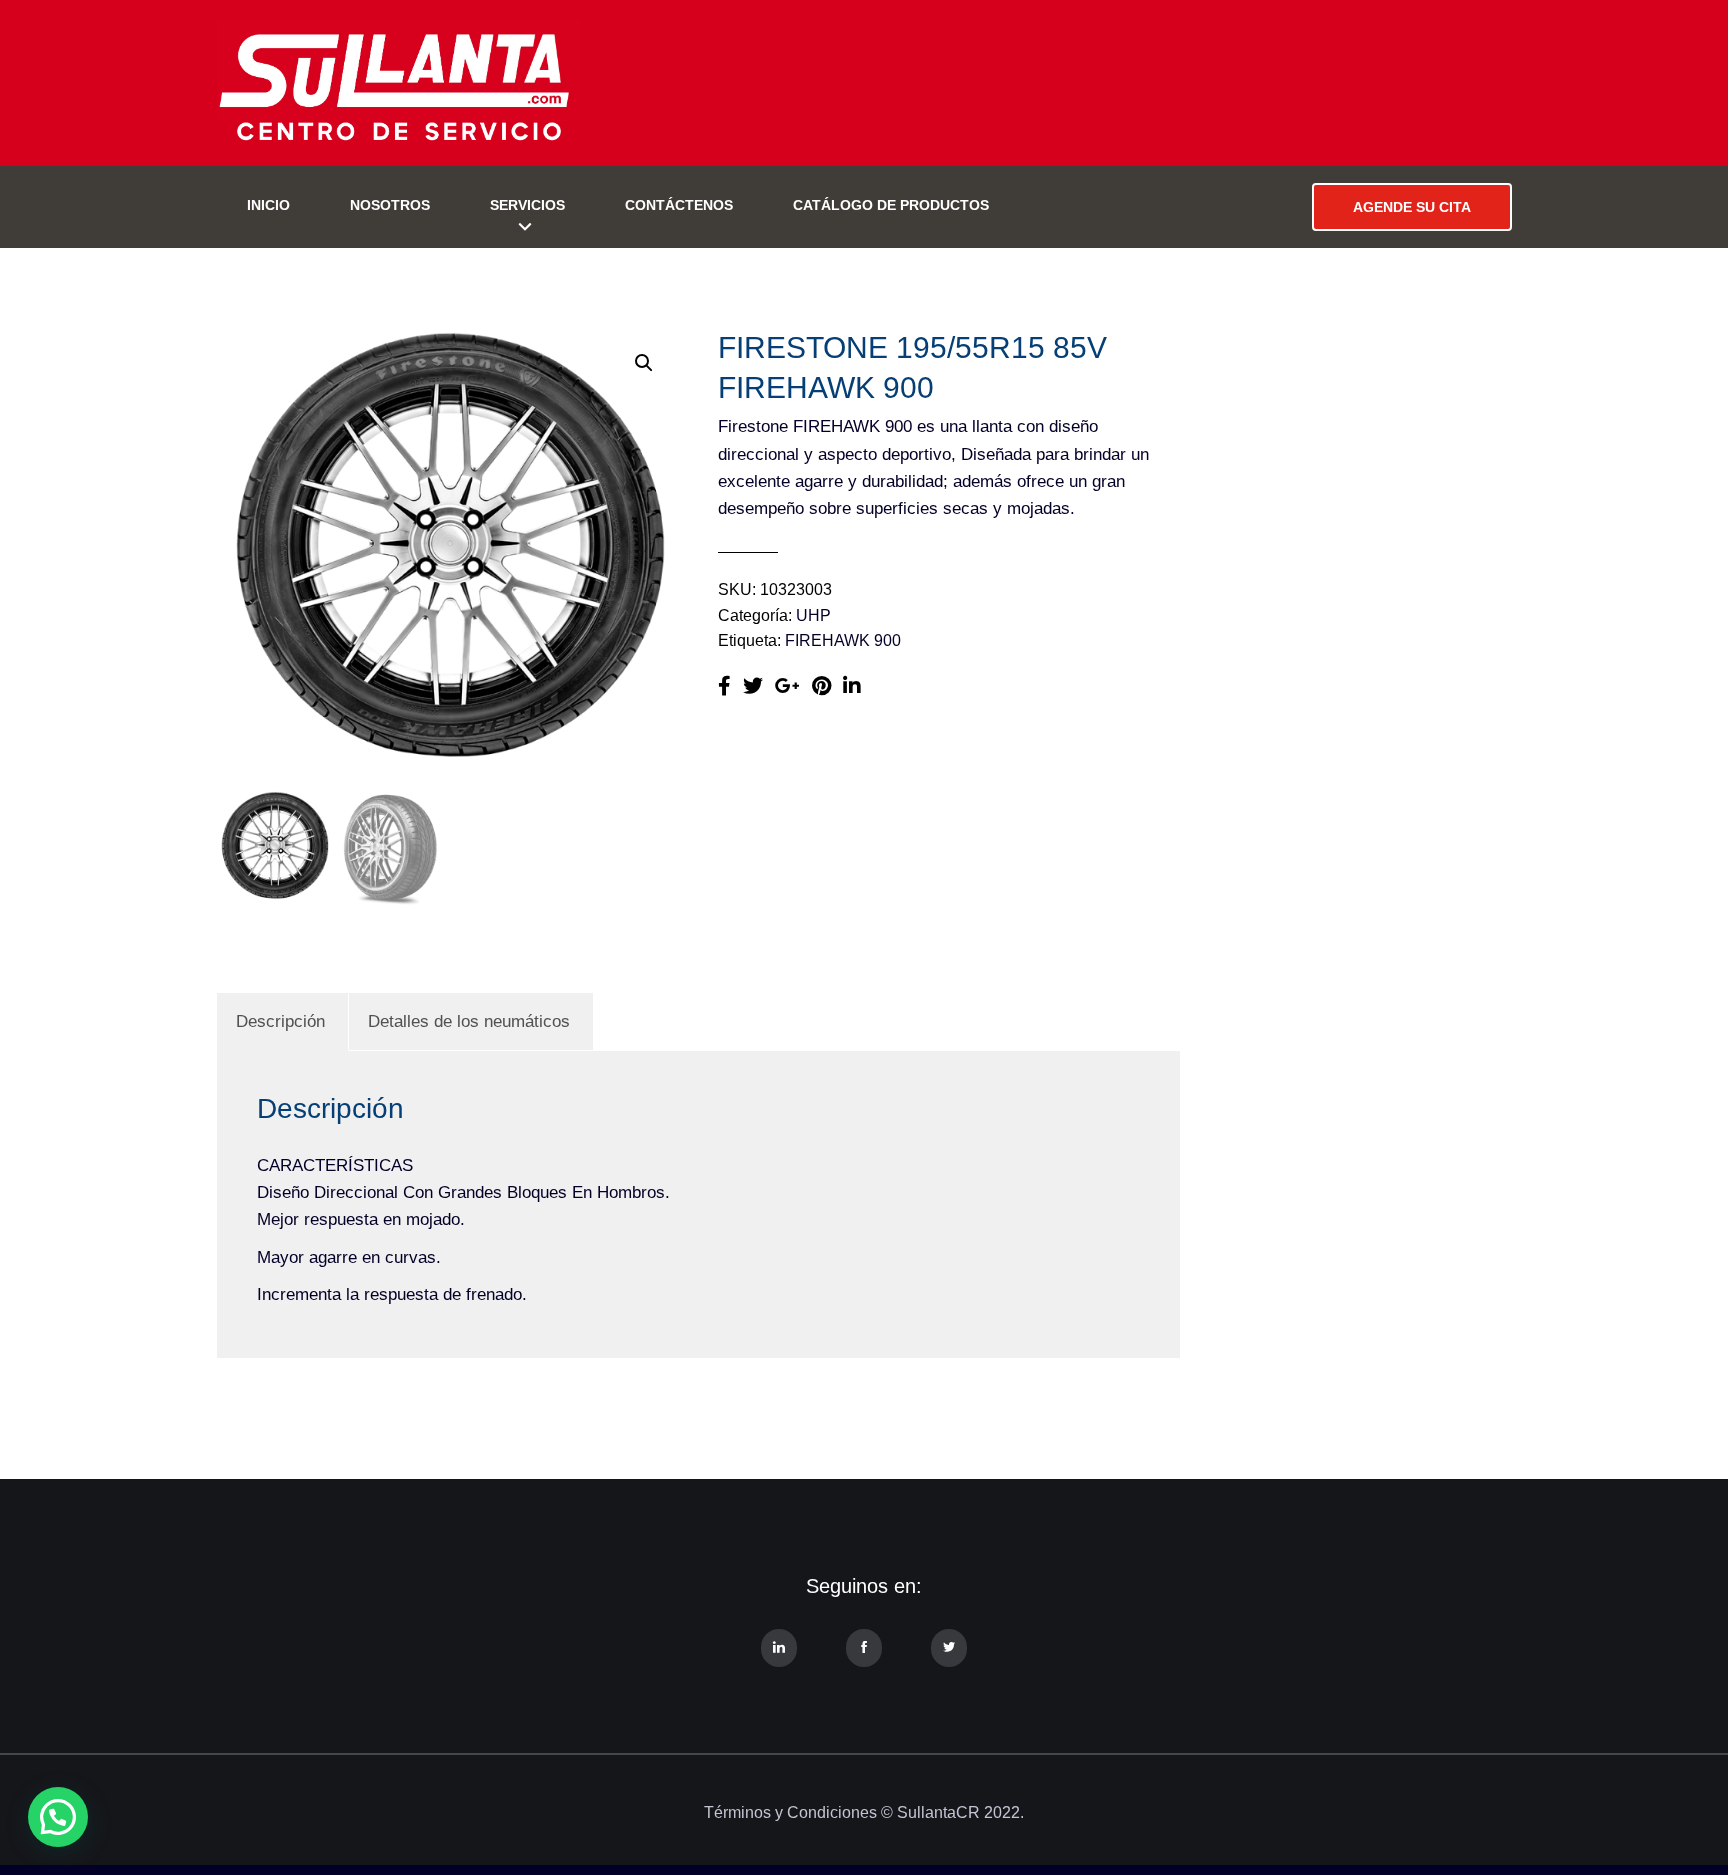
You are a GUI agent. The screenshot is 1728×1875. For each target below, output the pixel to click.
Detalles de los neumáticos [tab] (469, 1021)
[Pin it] (821, 686)
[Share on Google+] (787, 686)
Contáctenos (679, 205)
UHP (813, 615)
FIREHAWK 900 (843, 640)
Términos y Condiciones (790, 1812)
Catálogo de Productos (891, 205)
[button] (644, 363)
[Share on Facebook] (724, 686)
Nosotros (390, 205)
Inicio (268, 205)
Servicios (527, 205)
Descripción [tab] (280, 1021)
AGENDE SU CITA (1412, 207)
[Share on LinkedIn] (852, 686)
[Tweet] (753, 686)
